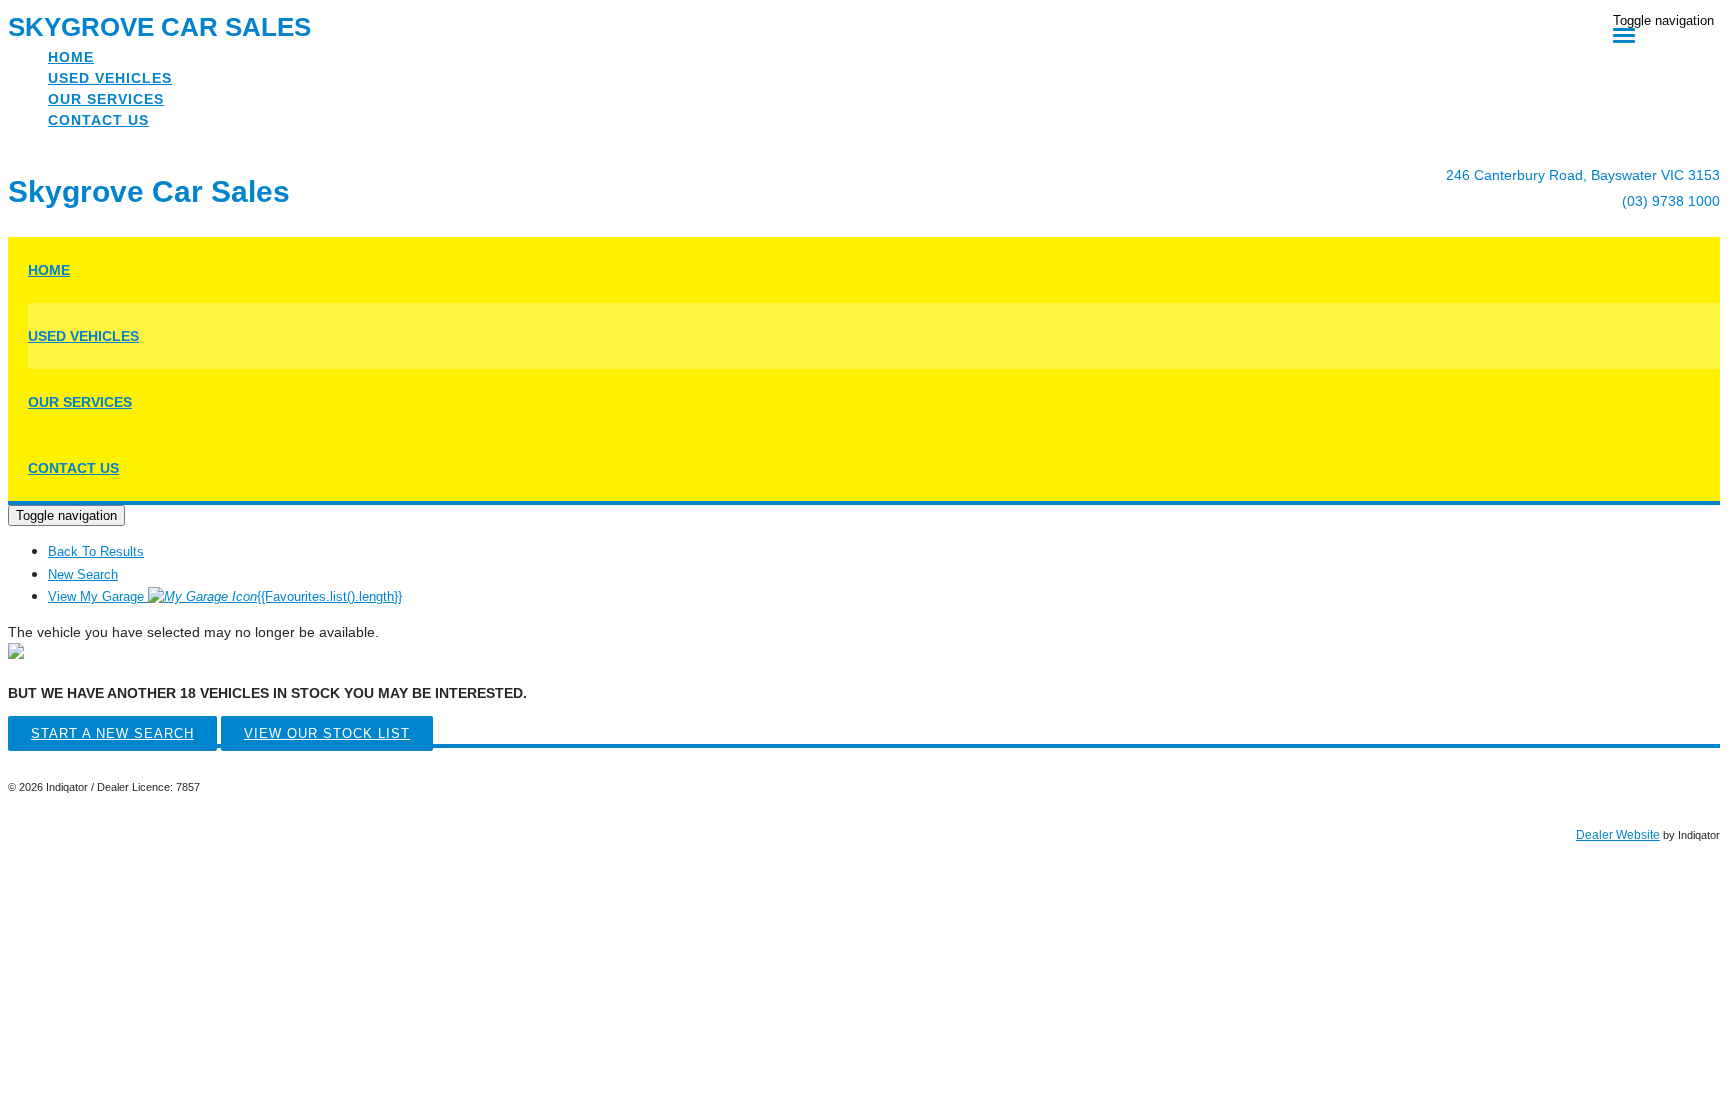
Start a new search (112, 733)
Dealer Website (1618, 835)
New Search (83, 574)
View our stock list (327, 733)
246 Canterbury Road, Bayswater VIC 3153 (1583, 175)
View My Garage (225, 596)
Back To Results (96, 551)
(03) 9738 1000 (1671, 201)
